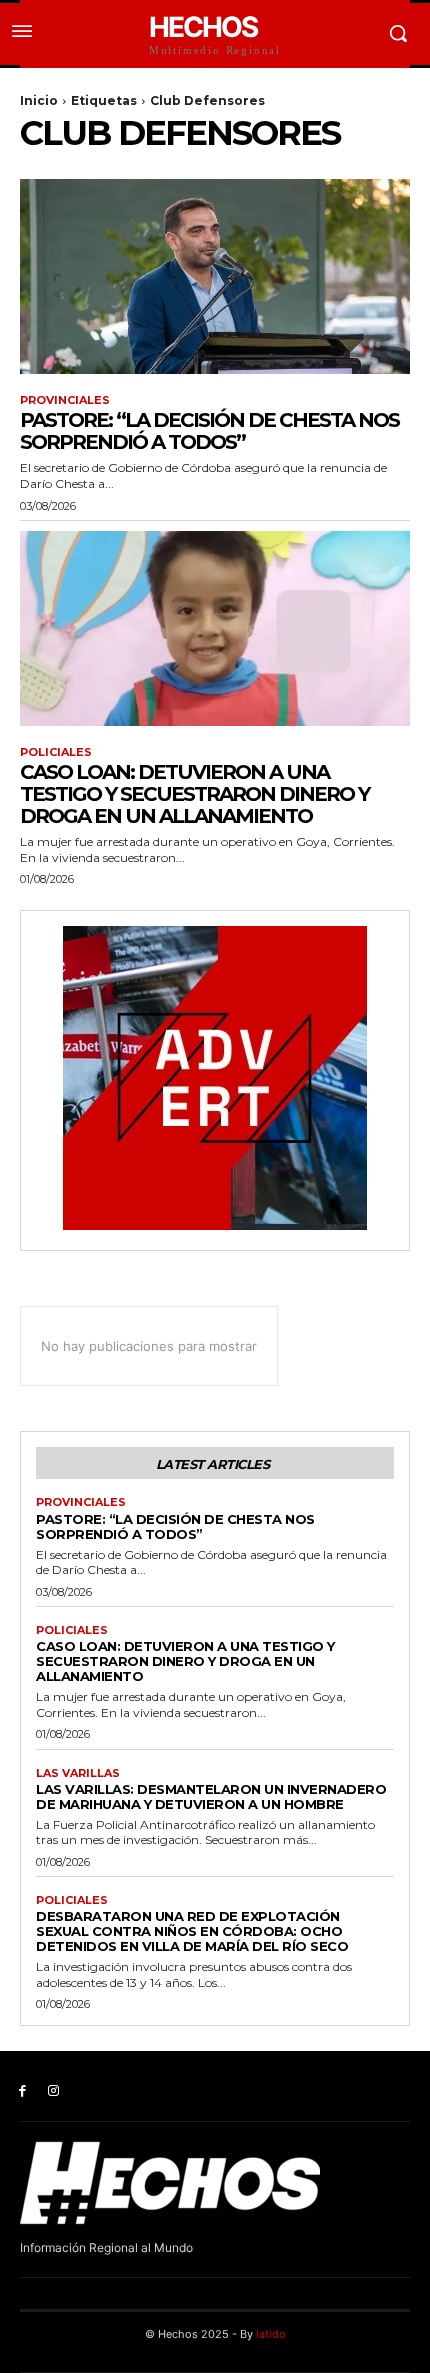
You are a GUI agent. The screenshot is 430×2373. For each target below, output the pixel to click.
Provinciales (65, 400)
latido (271, 2334)
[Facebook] (22, 2091)
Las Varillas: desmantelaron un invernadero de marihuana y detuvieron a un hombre (211, 1796)
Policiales (56, 752)
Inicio (39, 100)
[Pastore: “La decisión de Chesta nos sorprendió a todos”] (215, 276)
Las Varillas (78, 1773)
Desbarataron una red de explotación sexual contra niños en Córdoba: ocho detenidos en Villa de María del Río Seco (192, 1931)
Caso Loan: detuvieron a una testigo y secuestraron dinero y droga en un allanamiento (194, 794)
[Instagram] (53, 2091)
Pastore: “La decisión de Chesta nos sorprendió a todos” (209, 431)
